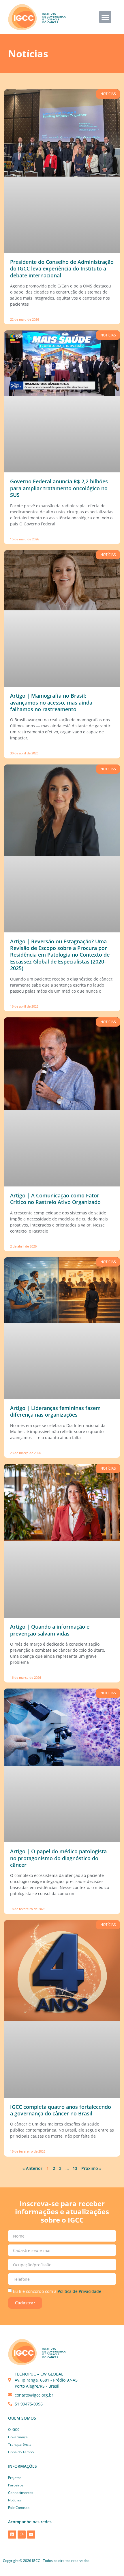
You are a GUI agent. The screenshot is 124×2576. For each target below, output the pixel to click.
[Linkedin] (12, 2535)
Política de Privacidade (79, 2291)
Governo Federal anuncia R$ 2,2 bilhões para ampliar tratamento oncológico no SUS (59, 488)
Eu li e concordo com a (57, 2291)
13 (75, 2168)
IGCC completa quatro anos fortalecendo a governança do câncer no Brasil (61, 2110)
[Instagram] (22, 2535)
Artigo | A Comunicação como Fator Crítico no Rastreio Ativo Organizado (55, 1199)
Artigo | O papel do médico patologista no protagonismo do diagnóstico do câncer (58, 1858)
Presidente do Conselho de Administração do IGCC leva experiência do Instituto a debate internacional (62, 269)
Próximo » (91, 2168)
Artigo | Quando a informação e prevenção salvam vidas (50, 1630)
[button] (105, 17)
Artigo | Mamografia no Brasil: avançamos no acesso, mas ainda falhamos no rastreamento (51, 702)
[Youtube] (31, 2535)
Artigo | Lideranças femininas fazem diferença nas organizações (55, 1411)
